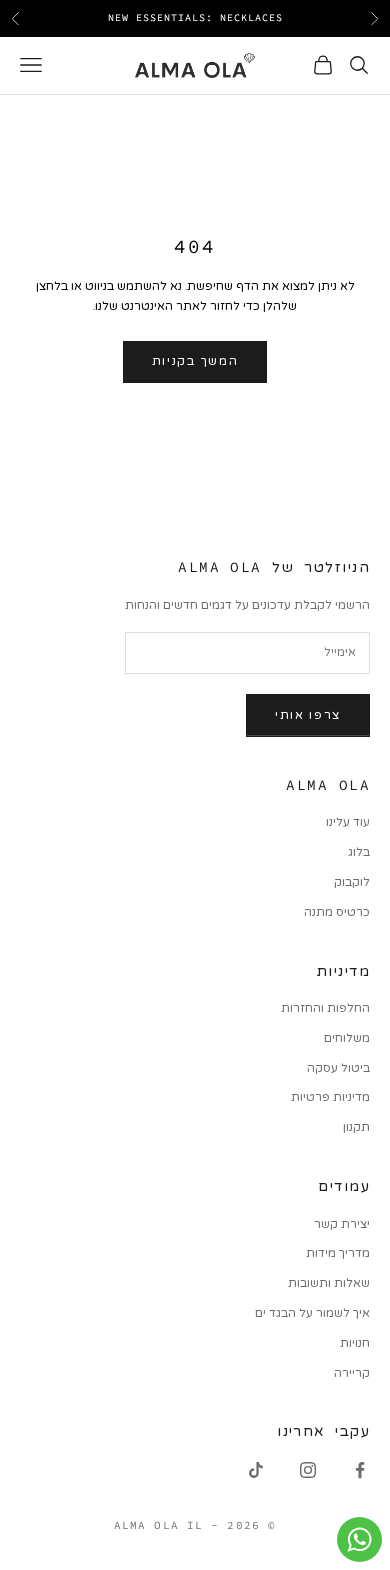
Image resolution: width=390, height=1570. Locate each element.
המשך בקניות (195, 361)
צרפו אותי (308, 715)
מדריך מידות (338, 1253)
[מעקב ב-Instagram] (308, 1470)
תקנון (356, 1127)
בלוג (359, 852)
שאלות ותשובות (329, 1283)
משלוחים (347, 1038)
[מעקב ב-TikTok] (256, 1470)
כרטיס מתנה (337, 912)
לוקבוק (352, 882)
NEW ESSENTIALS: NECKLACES (195, 17)
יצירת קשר (342, 1224)
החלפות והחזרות (325, 1008)
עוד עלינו (348, 822)
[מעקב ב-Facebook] (360, 1470)
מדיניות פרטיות (330, 1097)
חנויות (355, 1343)
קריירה (352, 1373)
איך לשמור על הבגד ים (312, 1313)
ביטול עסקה (338, 1068)
